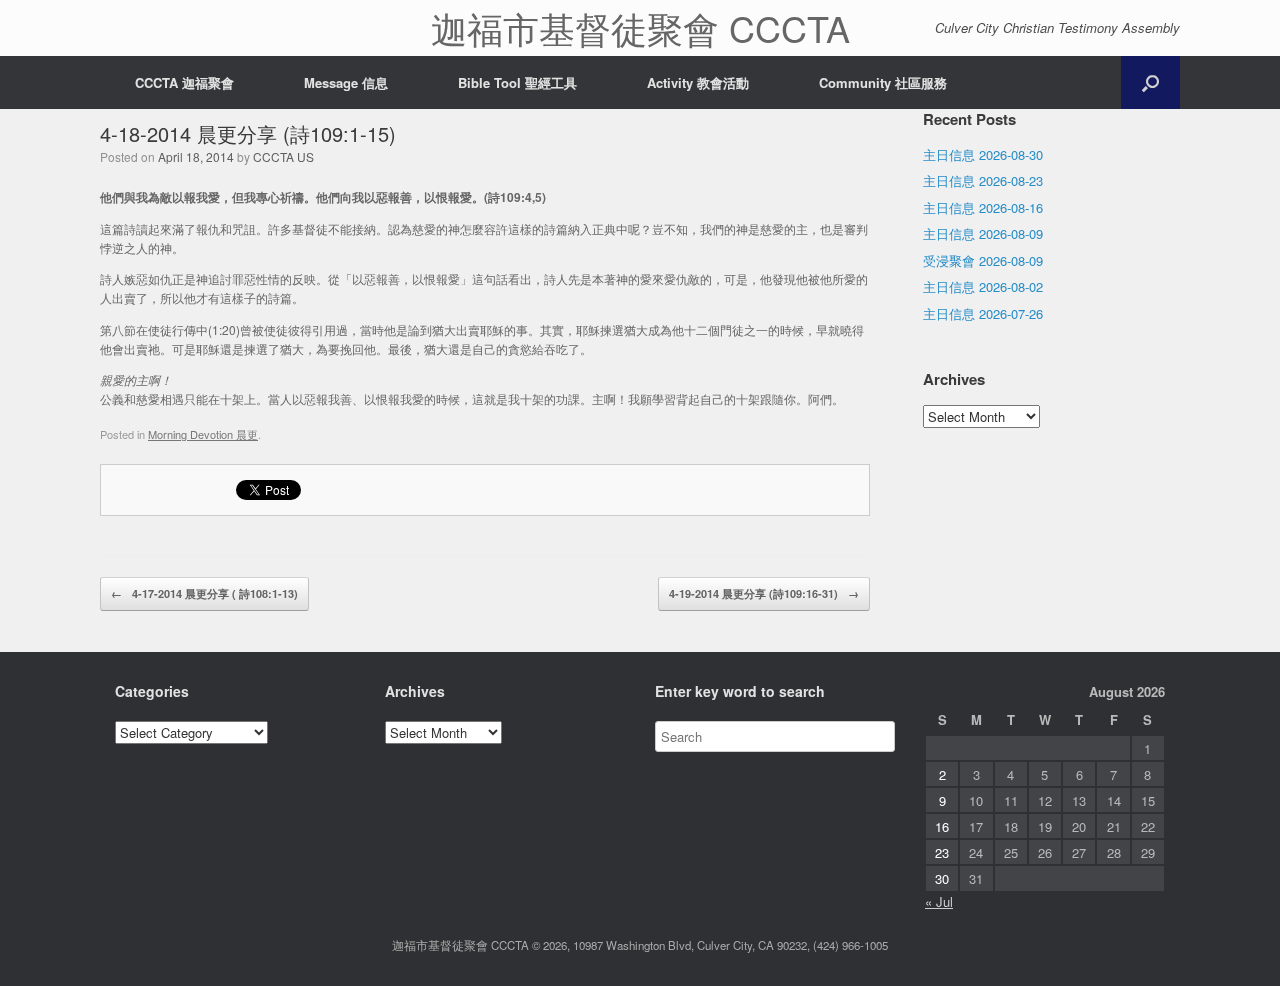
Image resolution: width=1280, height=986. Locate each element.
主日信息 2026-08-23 (983, 180)
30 (942, 878)
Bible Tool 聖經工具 (517, 82)
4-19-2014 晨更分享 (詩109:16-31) (764, 593)
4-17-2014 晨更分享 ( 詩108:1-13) (204, 593)
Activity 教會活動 (698, 82)
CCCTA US (283, 156)
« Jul (939, 901)
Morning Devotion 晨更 (203, 434)
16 (942, 826)
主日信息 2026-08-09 (983, 233)
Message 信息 (346, 82)
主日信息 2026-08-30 (983, 154)
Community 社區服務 (883, 82)
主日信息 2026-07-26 (983, 313)
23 (942, 852)
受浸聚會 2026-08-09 (983, 260)
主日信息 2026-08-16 (983, 207)
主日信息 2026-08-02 (983, 286)
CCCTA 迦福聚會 (184, 82)
